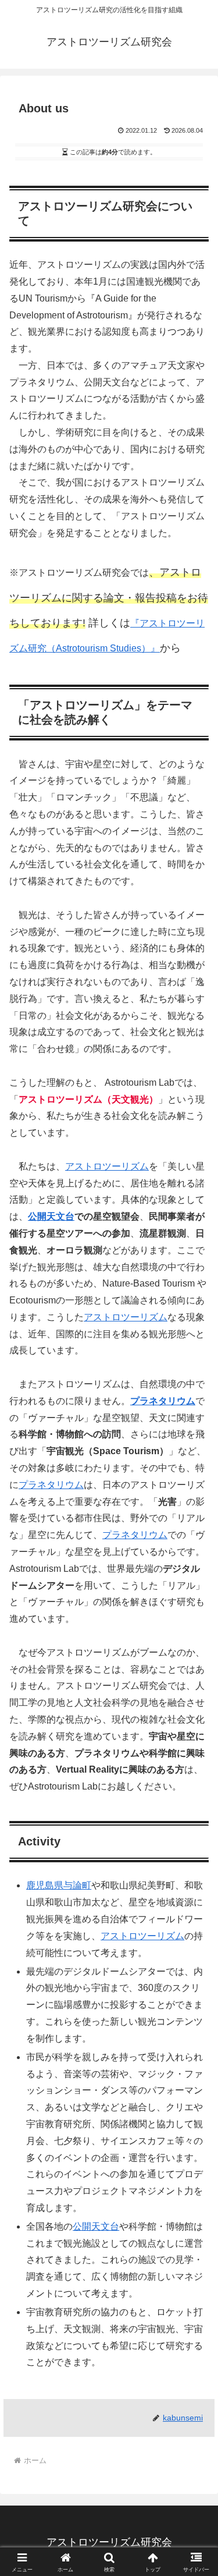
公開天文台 (51, 1216)
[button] (195, 1838)
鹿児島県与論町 (59, 1885)
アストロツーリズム (107, 1166)
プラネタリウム (163, 1401)
